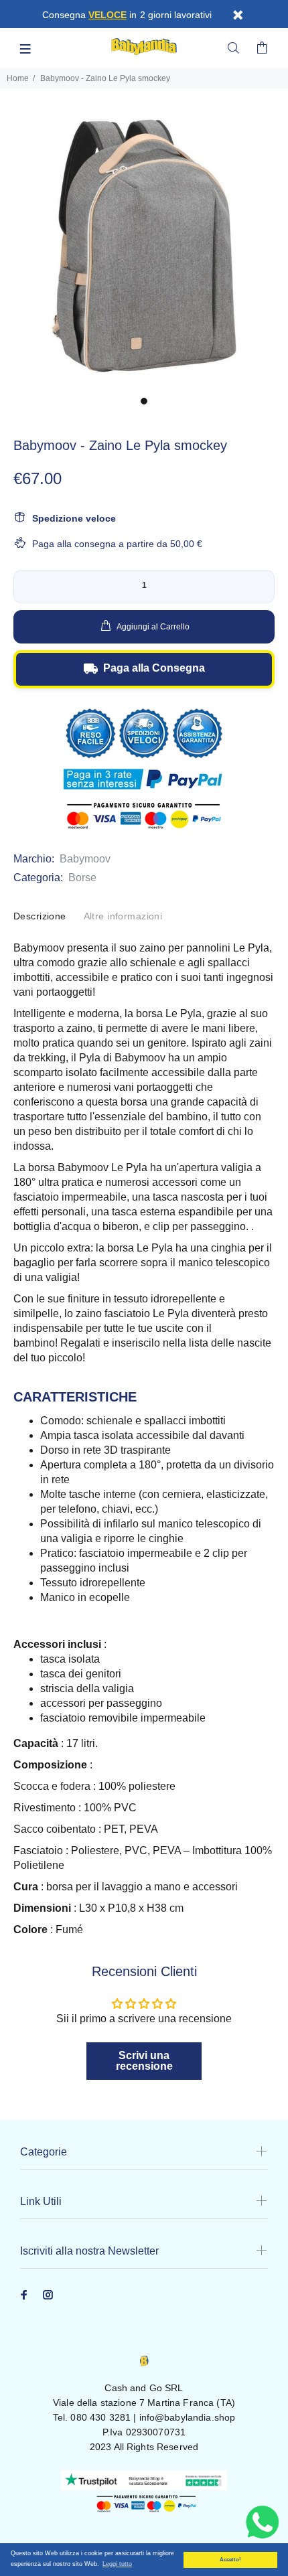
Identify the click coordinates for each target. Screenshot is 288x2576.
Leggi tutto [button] (117, 2564)
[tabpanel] (144, 246)
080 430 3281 (100, 2417)
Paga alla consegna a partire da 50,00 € (117, 544)
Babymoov (85, 859)
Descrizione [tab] (40, 916)
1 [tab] (144, 401)
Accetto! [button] (230, 2560)
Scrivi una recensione (144, 2061)
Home (18, 78)
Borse (82, 878)
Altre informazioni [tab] (123, 916)
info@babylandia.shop (188, 2417)
